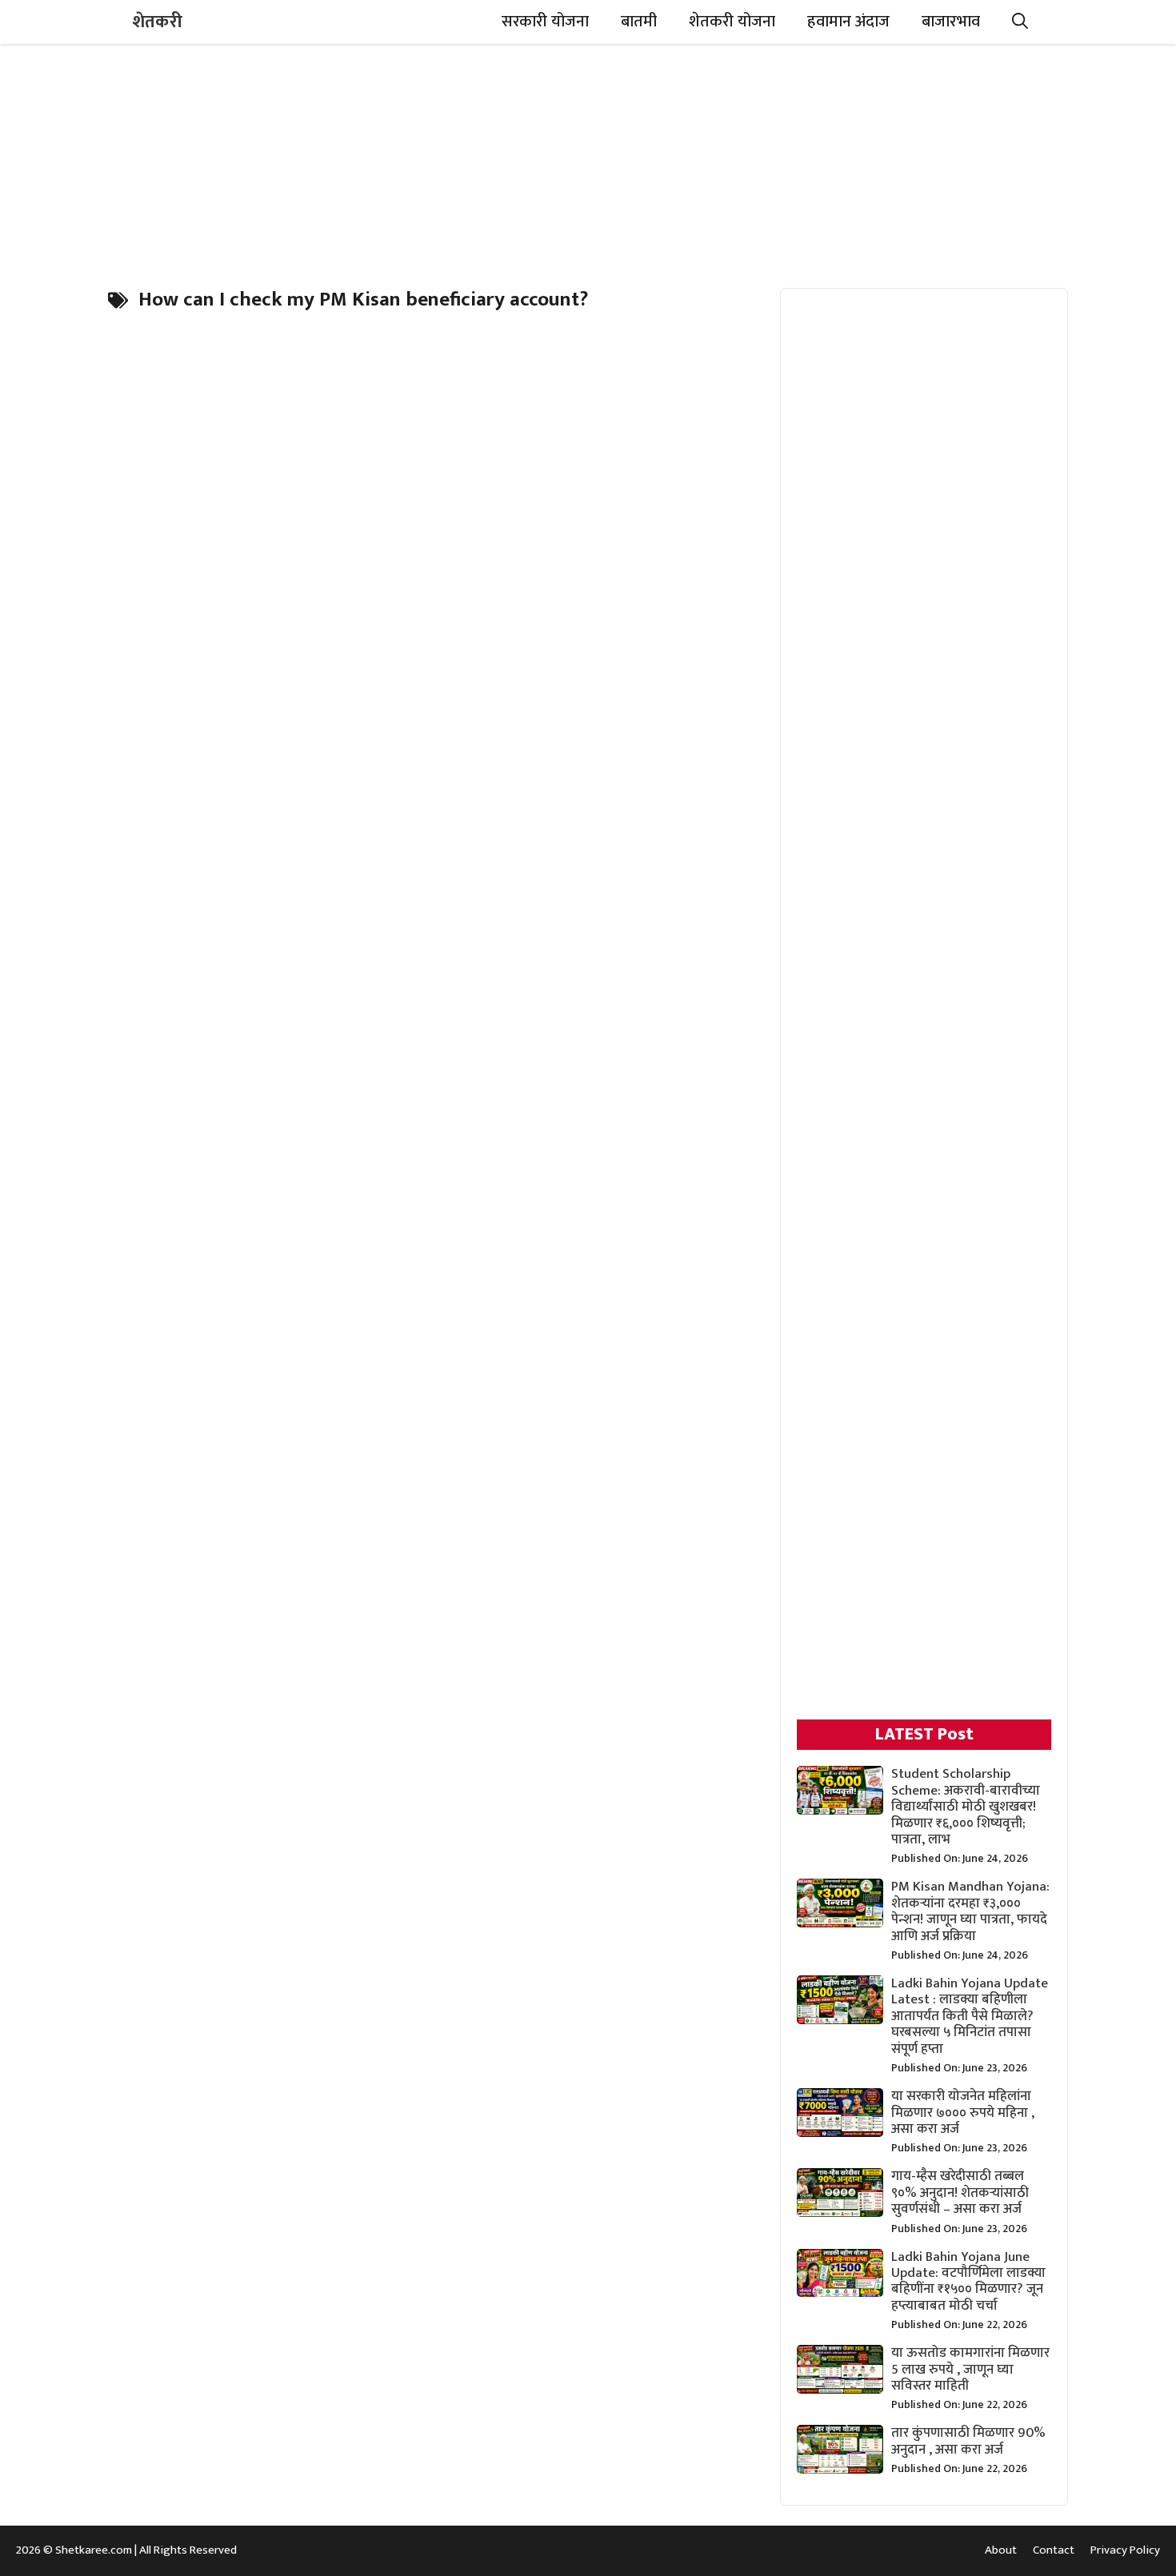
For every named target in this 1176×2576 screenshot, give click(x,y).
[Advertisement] (588, 156)
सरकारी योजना (545, 22)
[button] (1020, 22)
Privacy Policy (1125, 2550)
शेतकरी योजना (732, 22)
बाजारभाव (951, 22)
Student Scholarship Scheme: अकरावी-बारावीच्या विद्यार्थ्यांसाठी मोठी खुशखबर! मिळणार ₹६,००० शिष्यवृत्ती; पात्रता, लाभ (966, 1807)
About (1001, 2550)
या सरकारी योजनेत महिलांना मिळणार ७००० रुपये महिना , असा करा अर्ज (963, 2113)
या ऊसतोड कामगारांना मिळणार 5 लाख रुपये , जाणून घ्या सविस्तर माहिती (970, 2369)
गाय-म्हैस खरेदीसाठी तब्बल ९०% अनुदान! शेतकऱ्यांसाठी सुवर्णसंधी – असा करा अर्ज (960, 2193)
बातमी (639, 22)
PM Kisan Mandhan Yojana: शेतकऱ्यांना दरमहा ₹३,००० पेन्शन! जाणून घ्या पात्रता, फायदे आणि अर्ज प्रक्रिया (970, 1911)
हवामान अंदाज (848, 22)
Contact (1054, 2550)
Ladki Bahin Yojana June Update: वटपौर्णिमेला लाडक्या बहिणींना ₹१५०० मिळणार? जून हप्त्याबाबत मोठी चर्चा (968, 2281)
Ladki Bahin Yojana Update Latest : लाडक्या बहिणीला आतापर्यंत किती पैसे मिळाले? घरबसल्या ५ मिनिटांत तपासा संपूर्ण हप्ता (970, 2016)
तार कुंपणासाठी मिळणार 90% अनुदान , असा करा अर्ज (968, 2441)
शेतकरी (157, 22)
